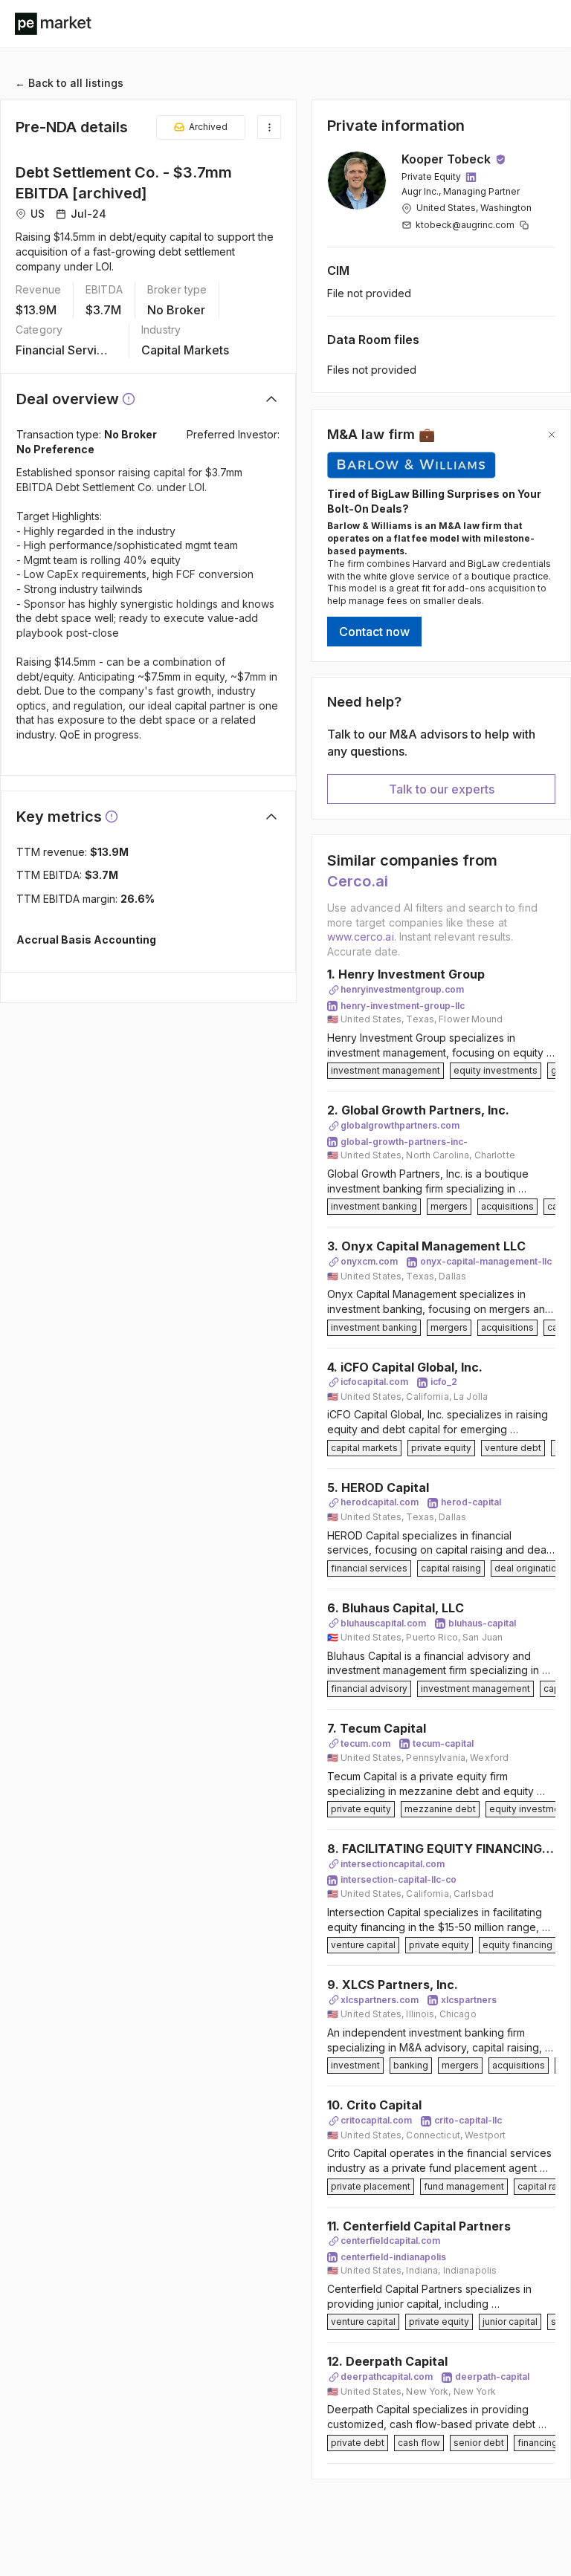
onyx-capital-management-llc (486, 1261)
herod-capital (471, 1502)
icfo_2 (444, 1382)
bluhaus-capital (482, 1623)
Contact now (374, 632)
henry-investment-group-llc (403, 1006)
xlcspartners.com (380, 2000)
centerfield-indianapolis (393, 2257)
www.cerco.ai (361, 937)
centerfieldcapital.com (390, 2241)
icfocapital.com (374, 1382)
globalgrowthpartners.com (400, 1125)
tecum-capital (443, 1743)
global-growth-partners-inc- (404, 1142)
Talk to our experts (442, 789)
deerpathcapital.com (387, 2377)
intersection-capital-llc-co (399, 1879)
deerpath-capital (492, 2377)
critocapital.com (376, 2120)
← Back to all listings (69, 83)
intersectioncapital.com (393, 1864)
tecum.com (365, 1743)
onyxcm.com (369, 1261)
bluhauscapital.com (383, 1623)
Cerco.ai (358, 881)
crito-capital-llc (468, 2120)
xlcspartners (469, 2000)
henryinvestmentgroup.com (402, 989)
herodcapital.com (380, 1502)
